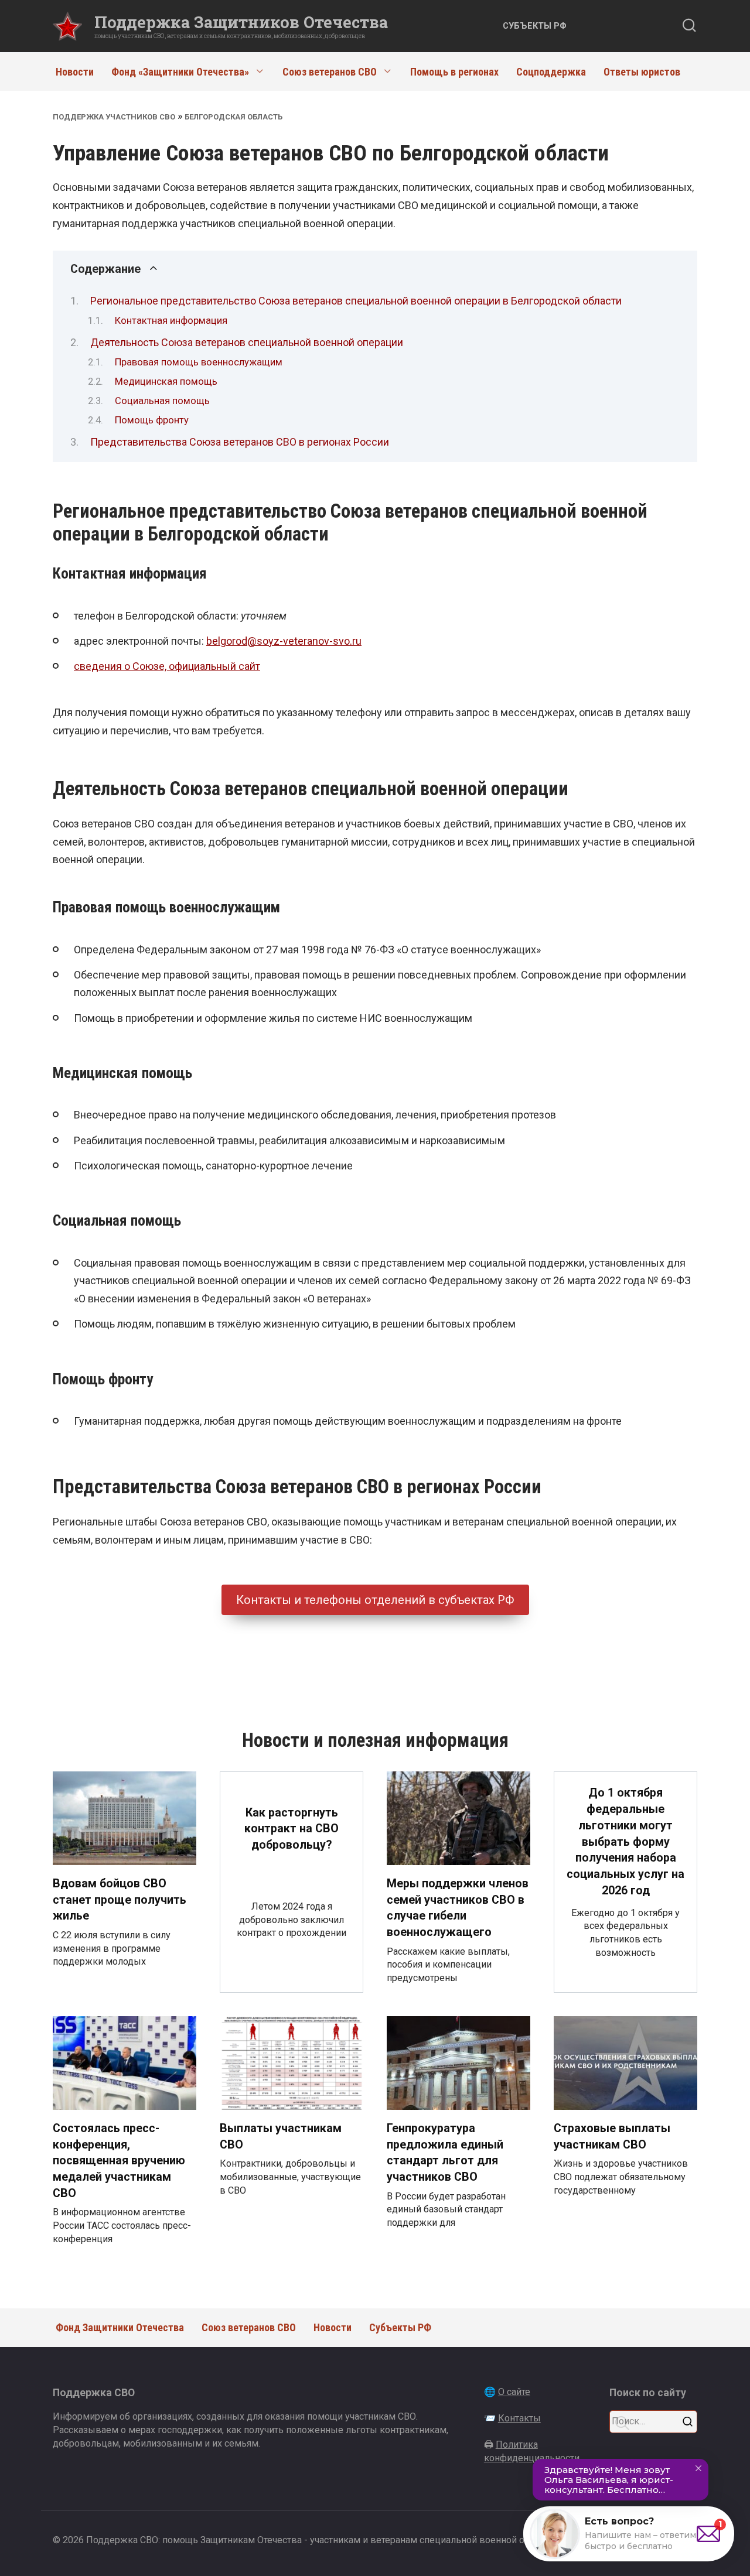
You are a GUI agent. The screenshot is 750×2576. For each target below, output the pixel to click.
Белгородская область (233, 117)
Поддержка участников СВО (114, 117)
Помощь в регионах (454, 72)
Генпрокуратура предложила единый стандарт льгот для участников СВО (445, 2153)
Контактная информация (171, 321)
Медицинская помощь (166, 382)
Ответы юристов (642, 72)
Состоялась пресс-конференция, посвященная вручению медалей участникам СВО (119, 2161)
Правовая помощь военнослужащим (199, 362)
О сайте (514, 2392)
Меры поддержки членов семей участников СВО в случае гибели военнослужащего (458, 1908)
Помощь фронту (152, 420)
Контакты (519, 2418)
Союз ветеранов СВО (330, 72)
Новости (75, 72)
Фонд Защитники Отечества (120, 2327)
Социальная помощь (162, 401)
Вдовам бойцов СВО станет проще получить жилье (120, 1900)
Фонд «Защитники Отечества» (180, 72)
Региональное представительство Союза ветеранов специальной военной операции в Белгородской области (356, 301)
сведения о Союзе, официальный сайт (167, 666)
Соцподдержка (551, 72)
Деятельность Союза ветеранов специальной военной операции (247, 342)
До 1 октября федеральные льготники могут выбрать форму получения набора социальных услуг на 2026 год (625, 1841)
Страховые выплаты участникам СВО (612, 2137)
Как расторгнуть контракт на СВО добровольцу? (292, 1829)
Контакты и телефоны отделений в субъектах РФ (375, 1600)
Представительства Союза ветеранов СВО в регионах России (240, 442)
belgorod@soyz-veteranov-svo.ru (284, 641)
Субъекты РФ (535, 26)
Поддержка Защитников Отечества (241, 22)
